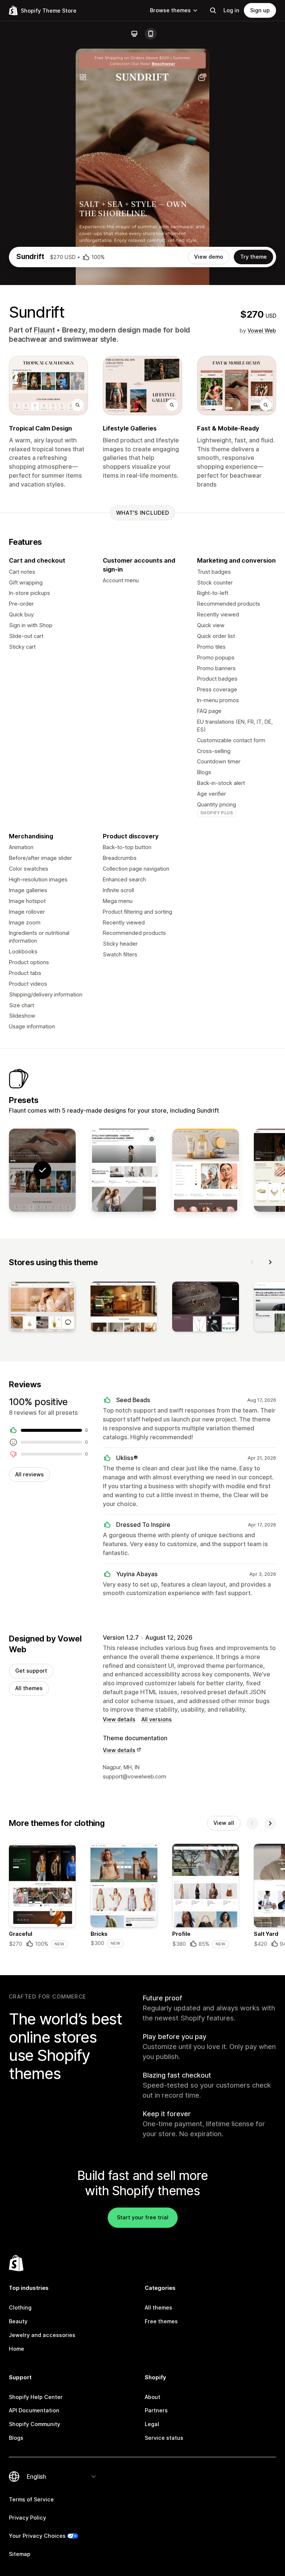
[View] (42, 1308)
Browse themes (170, 10)
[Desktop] (134, 34)
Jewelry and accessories (42, 2335)
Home (17, 2349)
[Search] (213, 10)
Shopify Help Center (36, 2397)
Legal (152, 2424)
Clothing (20, 2307)
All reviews (30, 1474)
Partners (156, 2410)
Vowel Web (262, 330)
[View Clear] (206, 1170)
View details (119, 1719)
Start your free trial (143, 2217)
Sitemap (20, 2554)
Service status (164, 2438)
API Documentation (34, 2410)
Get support (31, 1671)
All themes (29, 1688)
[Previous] (252, 1262)
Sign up (260, 10)
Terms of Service (31, 2499)
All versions (157, 1719)
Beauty (18, 2321)
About (153, 2397)
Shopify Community (35, 2424)
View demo (209, 257)
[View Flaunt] (124, 1170)
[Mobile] (151, 34)
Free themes (161, 2321)
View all (224, 1823)
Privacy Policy (27, 2518)
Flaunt (44, 330)
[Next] (270, 1262)
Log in (231, 10)
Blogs (16, 2438)
